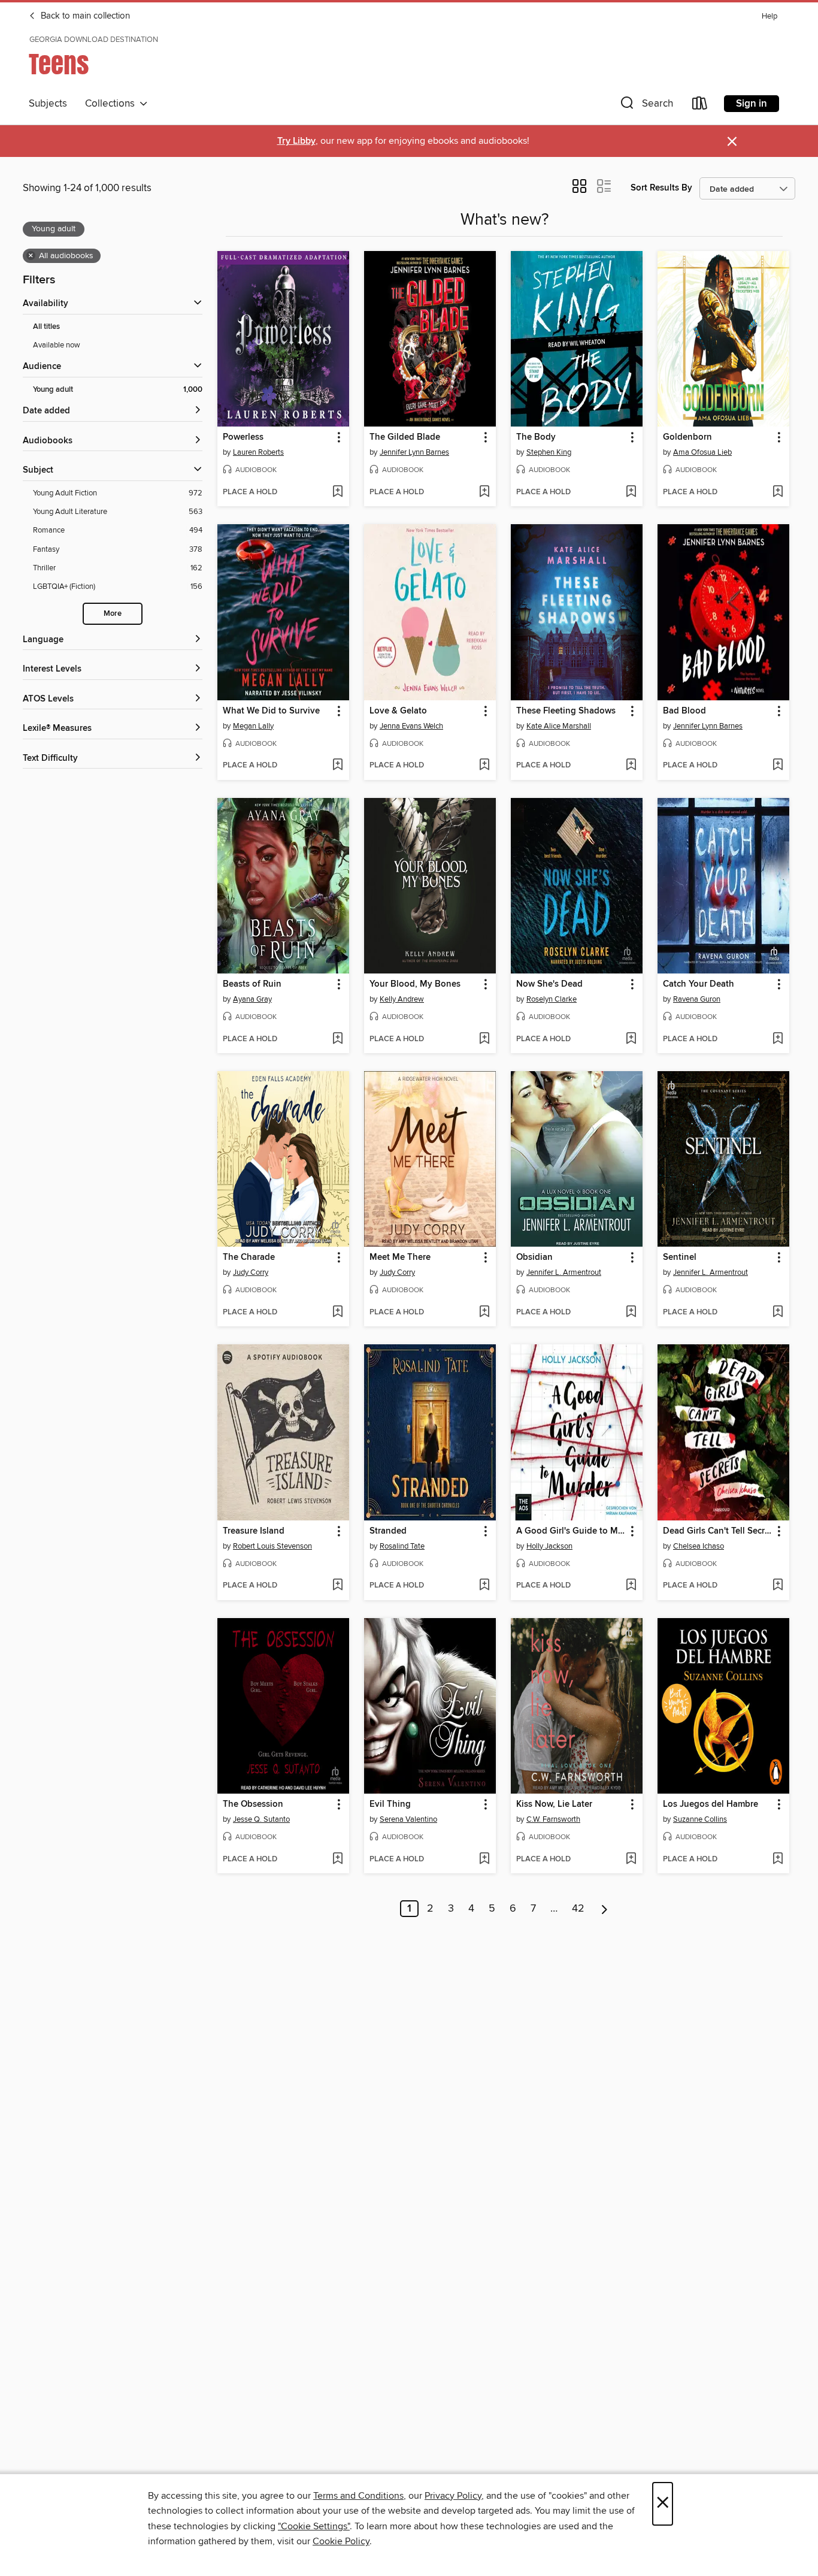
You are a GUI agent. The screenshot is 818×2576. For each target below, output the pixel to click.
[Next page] (605, 1909)
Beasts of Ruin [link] (252, 984)
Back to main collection (84, 16)
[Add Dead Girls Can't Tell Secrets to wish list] (778, 1586)
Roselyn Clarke (552, 999)
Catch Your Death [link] (699, 984)
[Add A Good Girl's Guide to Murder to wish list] (631, 1586)
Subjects (48, 104)
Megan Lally (253, 726)
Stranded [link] (388, 1531)
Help (769, 16)
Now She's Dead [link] (549, 984)
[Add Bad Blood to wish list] (778, 766)
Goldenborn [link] (687, 437)
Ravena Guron (697, 999)
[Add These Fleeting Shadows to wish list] (631, 766)
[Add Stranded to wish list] (484, 1586)
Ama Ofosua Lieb (702, 452)
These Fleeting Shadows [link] (566, 711)
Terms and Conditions (358, 2496)
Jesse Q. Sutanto (261, 1819)
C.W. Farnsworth (553, 1819)
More (113, 614)
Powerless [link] (243, 437)
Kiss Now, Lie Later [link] (554, 1804)
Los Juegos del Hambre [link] (711, 1804)
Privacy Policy (453, 2496)
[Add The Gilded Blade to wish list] (484, 492)
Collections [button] (112, 104)
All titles (46, 327)
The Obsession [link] (253, 1804)
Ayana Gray (252, 999)
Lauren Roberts (258, 452)
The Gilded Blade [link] (405, 437)
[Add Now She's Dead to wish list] (631, 1039)
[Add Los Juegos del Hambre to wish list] (778, 1860)
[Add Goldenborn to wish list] (778, 492)
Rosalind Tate (402, 1546)
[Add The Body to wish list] (631, 492)
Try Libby (296, 141)
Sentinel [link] (680, 1257)
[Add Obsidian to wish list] (631, 1313)
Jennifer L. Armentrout (564, 1272)
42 (578, 1909)
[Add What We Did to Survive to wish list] (337, 766)
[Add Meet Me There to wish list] (484, 1313)
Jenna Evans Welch (411, 726)
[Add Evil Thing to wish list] (484, 1860)
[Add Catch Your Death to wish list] (778, 1039)
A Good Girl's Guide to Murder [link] (571, 1531)
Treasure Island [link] (254, 1531)
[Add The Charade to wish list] (337, 1313)
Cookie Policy (341, 2541)
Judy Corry (251, 1272)
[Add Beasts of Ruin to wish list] (337, 1039)
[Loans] (700, 106)
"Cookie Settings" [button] (314, 2526)
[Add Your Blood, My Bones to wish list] (484, 1039)
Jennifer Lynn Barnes (414, 452)
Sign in (752, 104)
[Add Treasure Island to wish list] (337, 1586)
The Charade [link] (249, 1257)
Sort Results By (661, 188)
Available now (57, 345)
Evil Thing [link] (390, 1804)
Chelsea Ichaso (699, 1546)
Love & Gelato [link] (398, 711)
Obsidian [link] (534, 1257)
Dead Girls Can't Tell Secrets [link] (718, 1531)
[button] (646, 106)
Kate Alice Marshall (559, 726)
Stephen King (549, 452)
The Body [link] (536, 437)
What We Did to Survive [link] (271, 711)
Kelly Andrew (402, 999)
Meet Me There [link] (400, 1257)
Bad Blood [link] (684, 711)
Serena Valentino (408, 1819)
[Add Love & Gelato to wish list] (484, 766)
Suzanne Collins (700, 1819)
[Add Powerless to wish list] (337, 492)
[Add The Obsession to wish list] (337, 1860)
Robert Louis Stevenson (272, 1546)
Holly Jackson (549, 1546)
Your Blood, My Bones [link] (415, 984)
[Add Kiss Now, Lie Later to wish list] (631, 1860)
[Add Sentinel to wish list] (778, 1313)
